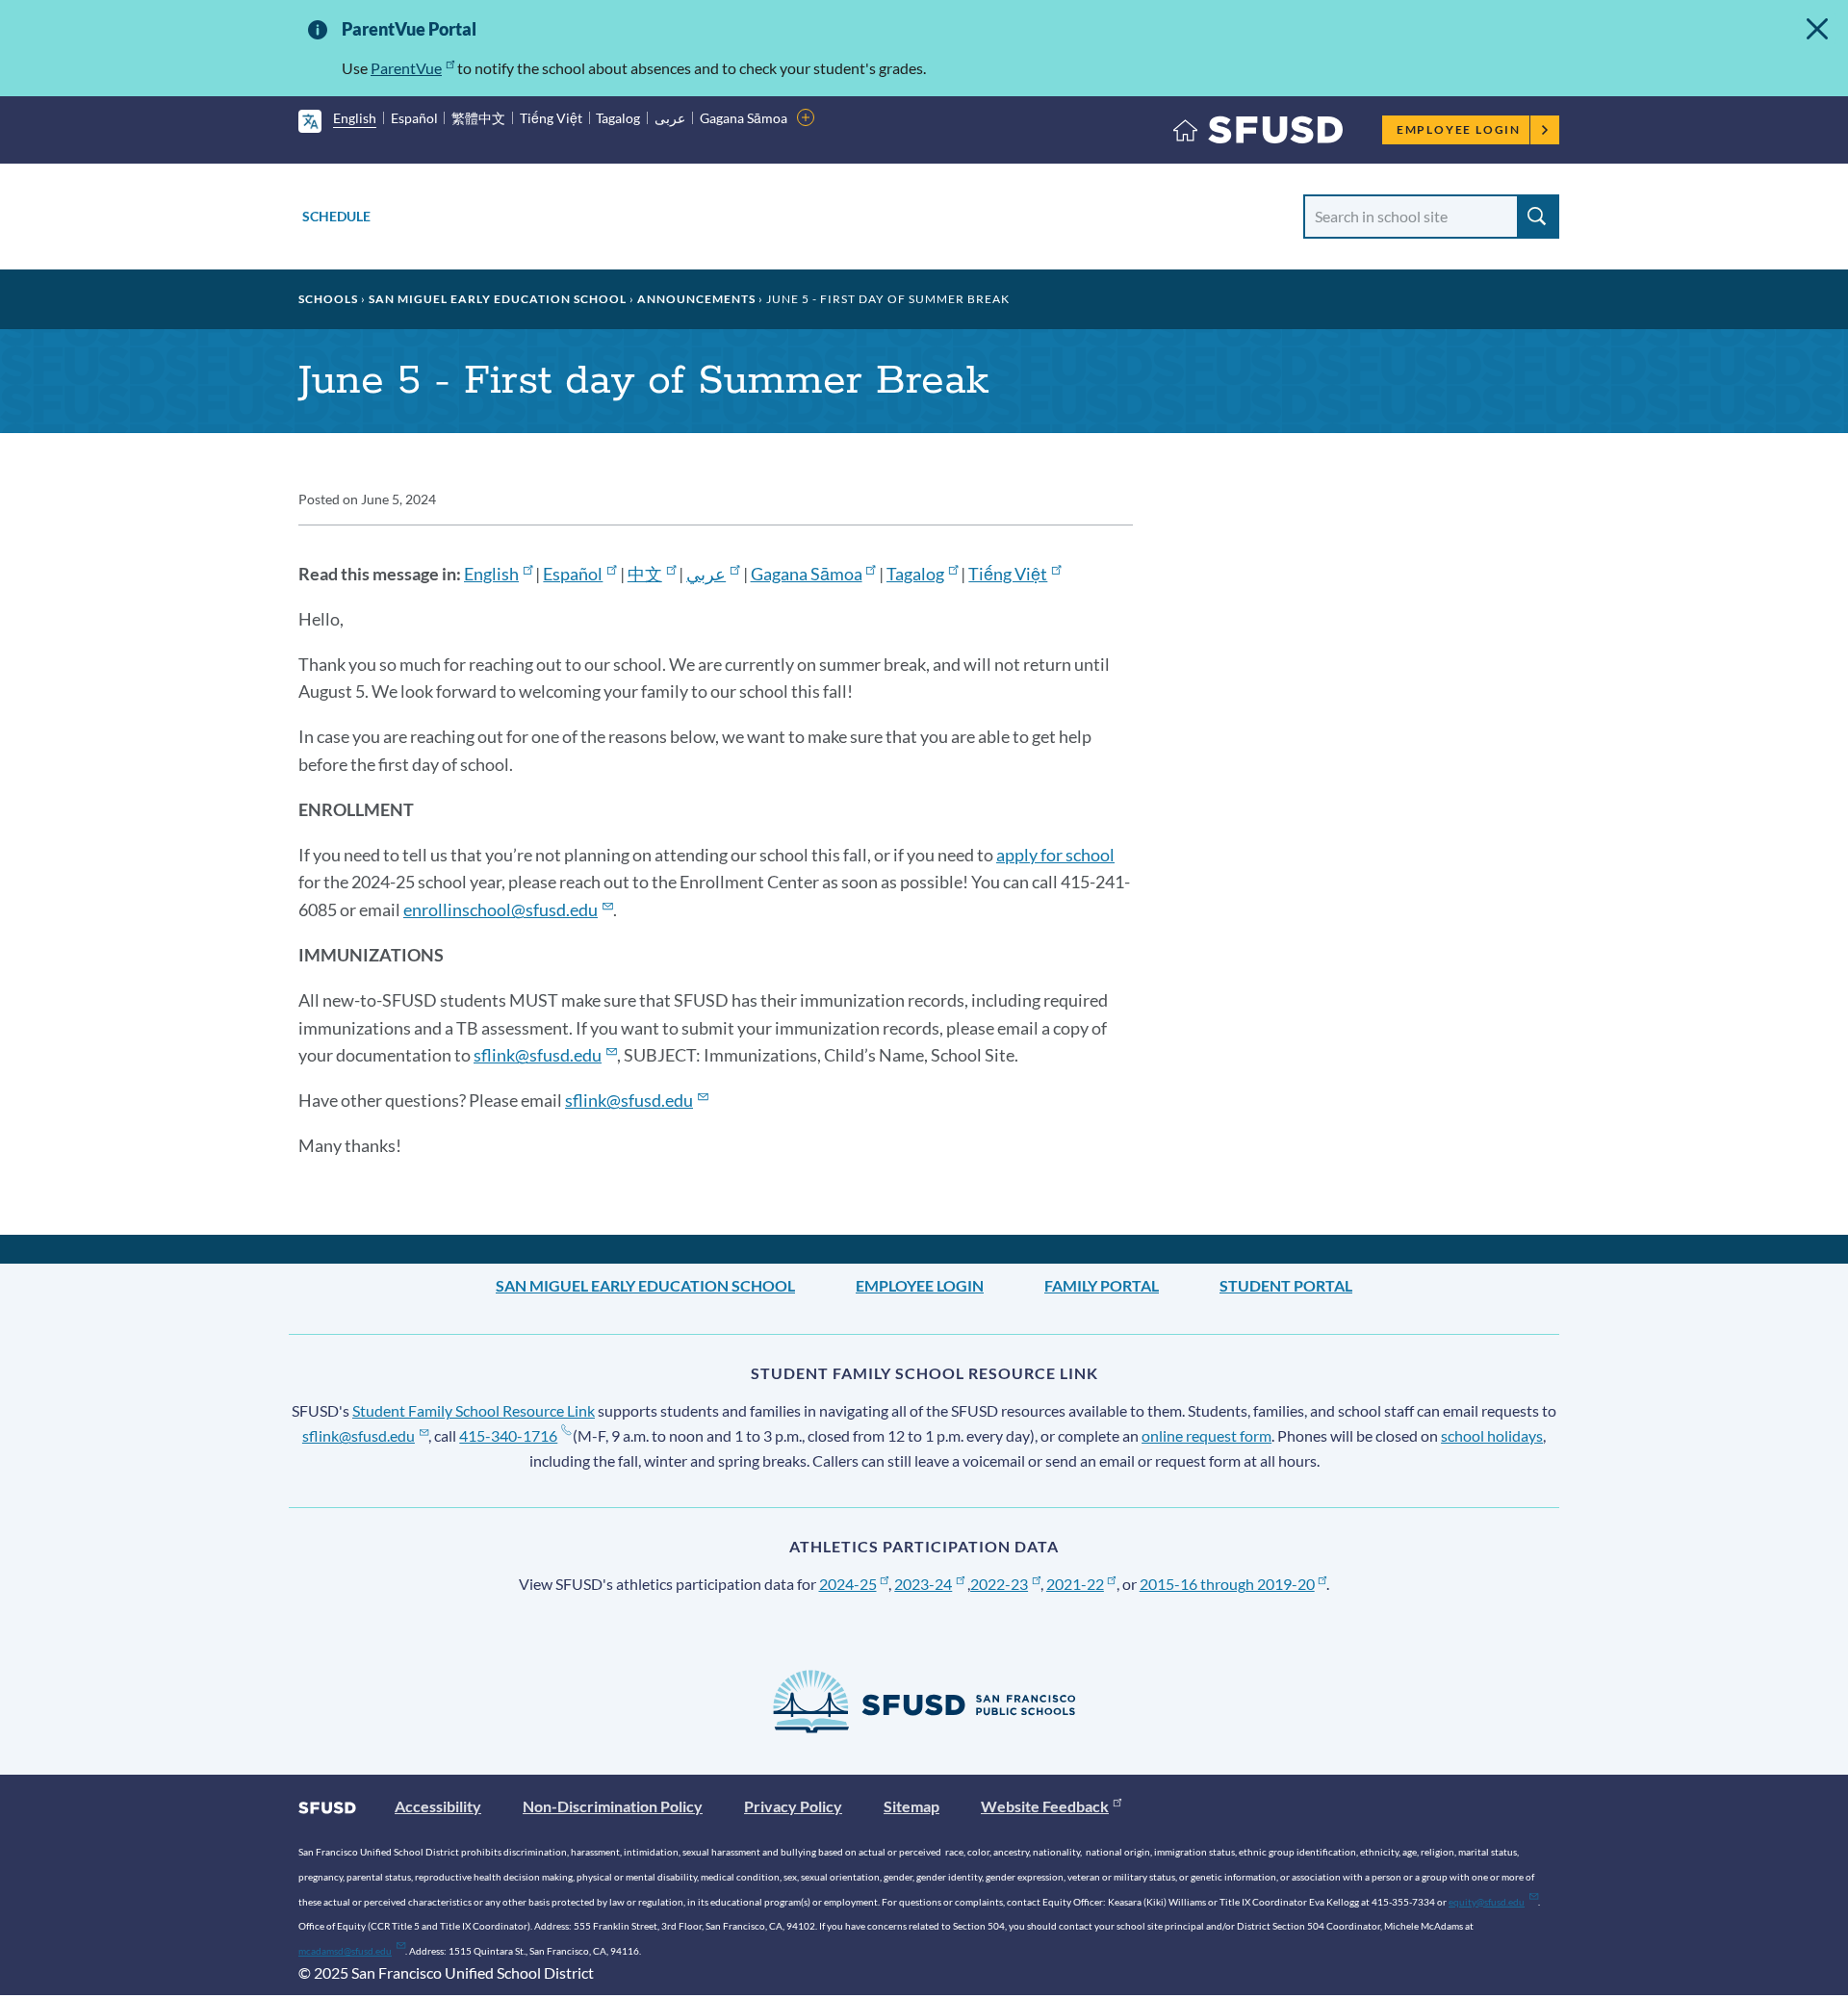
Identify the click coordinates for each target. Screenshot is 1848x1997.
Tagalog (618, 118)
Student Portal (1286, 1285)
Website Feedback (1045, 1806)
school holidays (1492, 1435)
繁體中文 (478, 118)
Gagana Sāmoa (744, 118)
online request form (1206, 1435)
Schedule (336, 216)
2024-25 (848, 1584)
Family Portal (1102, 1285)
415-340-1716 (508, 1435)
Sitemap (911, 1806)
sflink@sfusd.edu (359, 1435)
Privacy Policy (793, 1806)
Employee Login (1459, 129)
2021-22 (1075, 1584)
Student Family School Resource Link (474, 1410)
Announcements (696, 299)
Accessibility (438, 1806)
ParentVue (406, 68)
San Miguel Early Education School (498, 299)
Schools (328, 299)
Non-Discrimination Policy (613, 1806)
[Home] (1258, 134)
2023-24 (923, 1584)
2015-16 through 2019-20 (1227, 1584)
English (355, 118)
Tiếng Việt (551, 118)
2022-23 (999, 1584)
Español (414, 118)
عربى (670, 118)
